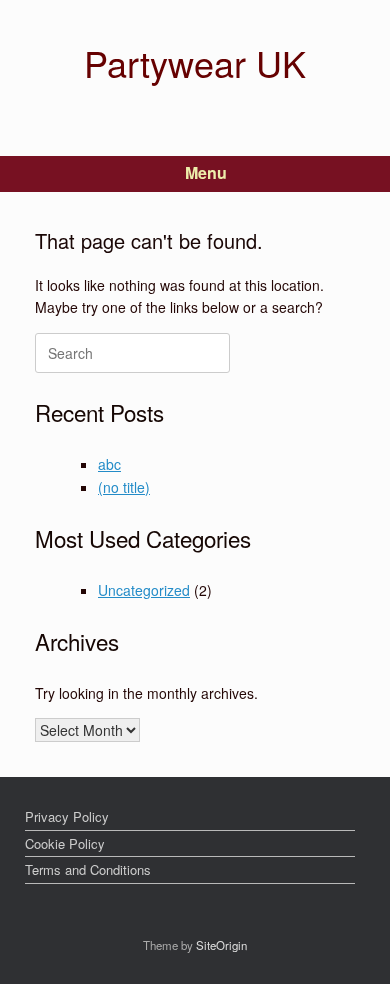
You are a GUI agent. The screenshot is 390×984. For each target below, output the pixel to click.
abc (109, 464)
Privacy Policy (67, 816)
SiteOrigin (221, 945)
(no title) (124, 487)
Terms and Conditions (88, 869)
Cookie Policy (65, 843)
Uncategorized (144, 590)
